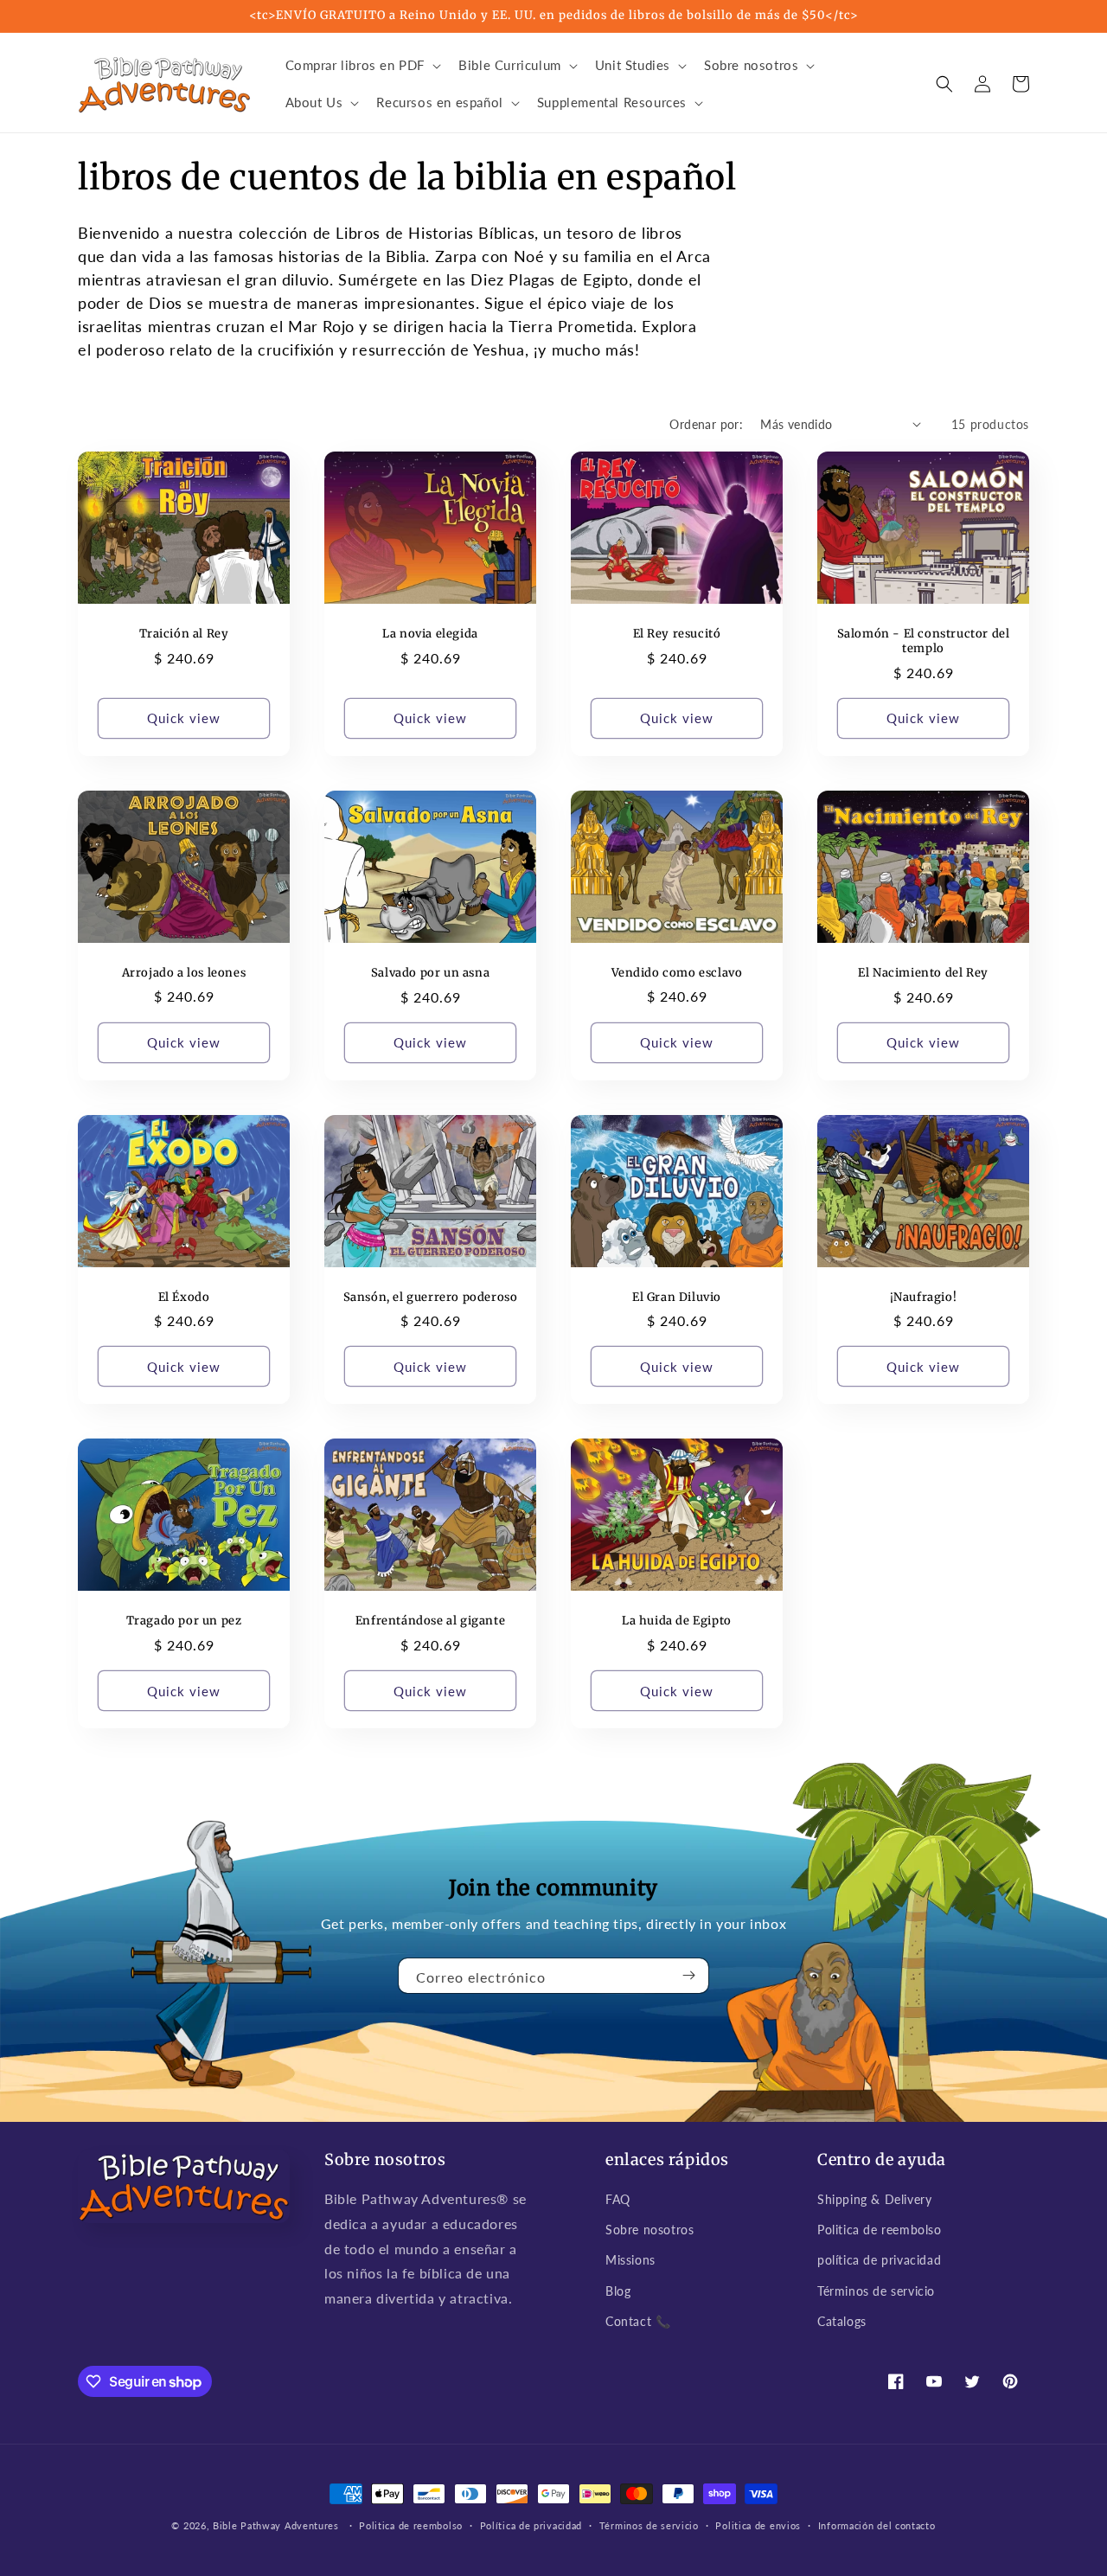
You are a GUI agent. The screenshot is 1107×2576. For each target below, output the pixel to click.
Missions (630, 2260)
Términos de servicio (876, 2291)
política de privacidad (879, 2260)
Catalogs (842, 2321)
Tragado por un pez (184, 1621)
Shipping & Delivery (874, 2199)
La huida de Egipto (677, 1621)
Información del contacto (877, 2525)
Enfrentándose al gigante (430, 1621)
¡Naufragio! (924, 1298)
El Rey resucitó (677, 634)
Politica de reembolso (880, 2230)
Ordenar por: (706, 424)
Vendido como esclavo (677, 973)
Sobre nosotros (649, 2230)
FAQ (618, 2199)
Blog (618, 2291)
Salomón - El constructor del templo (924, 641)
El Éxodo (184, 1298)
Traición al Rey (184, 634)
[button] (362, 66)
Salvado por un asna (430, 973)
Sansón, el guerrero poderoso (431, 1298)
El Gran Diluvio (677, 1298)
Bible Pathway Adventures (276, 2525)
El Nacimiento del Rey (923, 973)
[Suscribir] (689, 1976)
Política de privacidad (531, 2525)
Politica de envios (758, 2525)
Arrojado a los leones (184, 973)
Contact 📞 (638, 2321)
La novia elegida (430, 634)
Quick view (184, 718)
